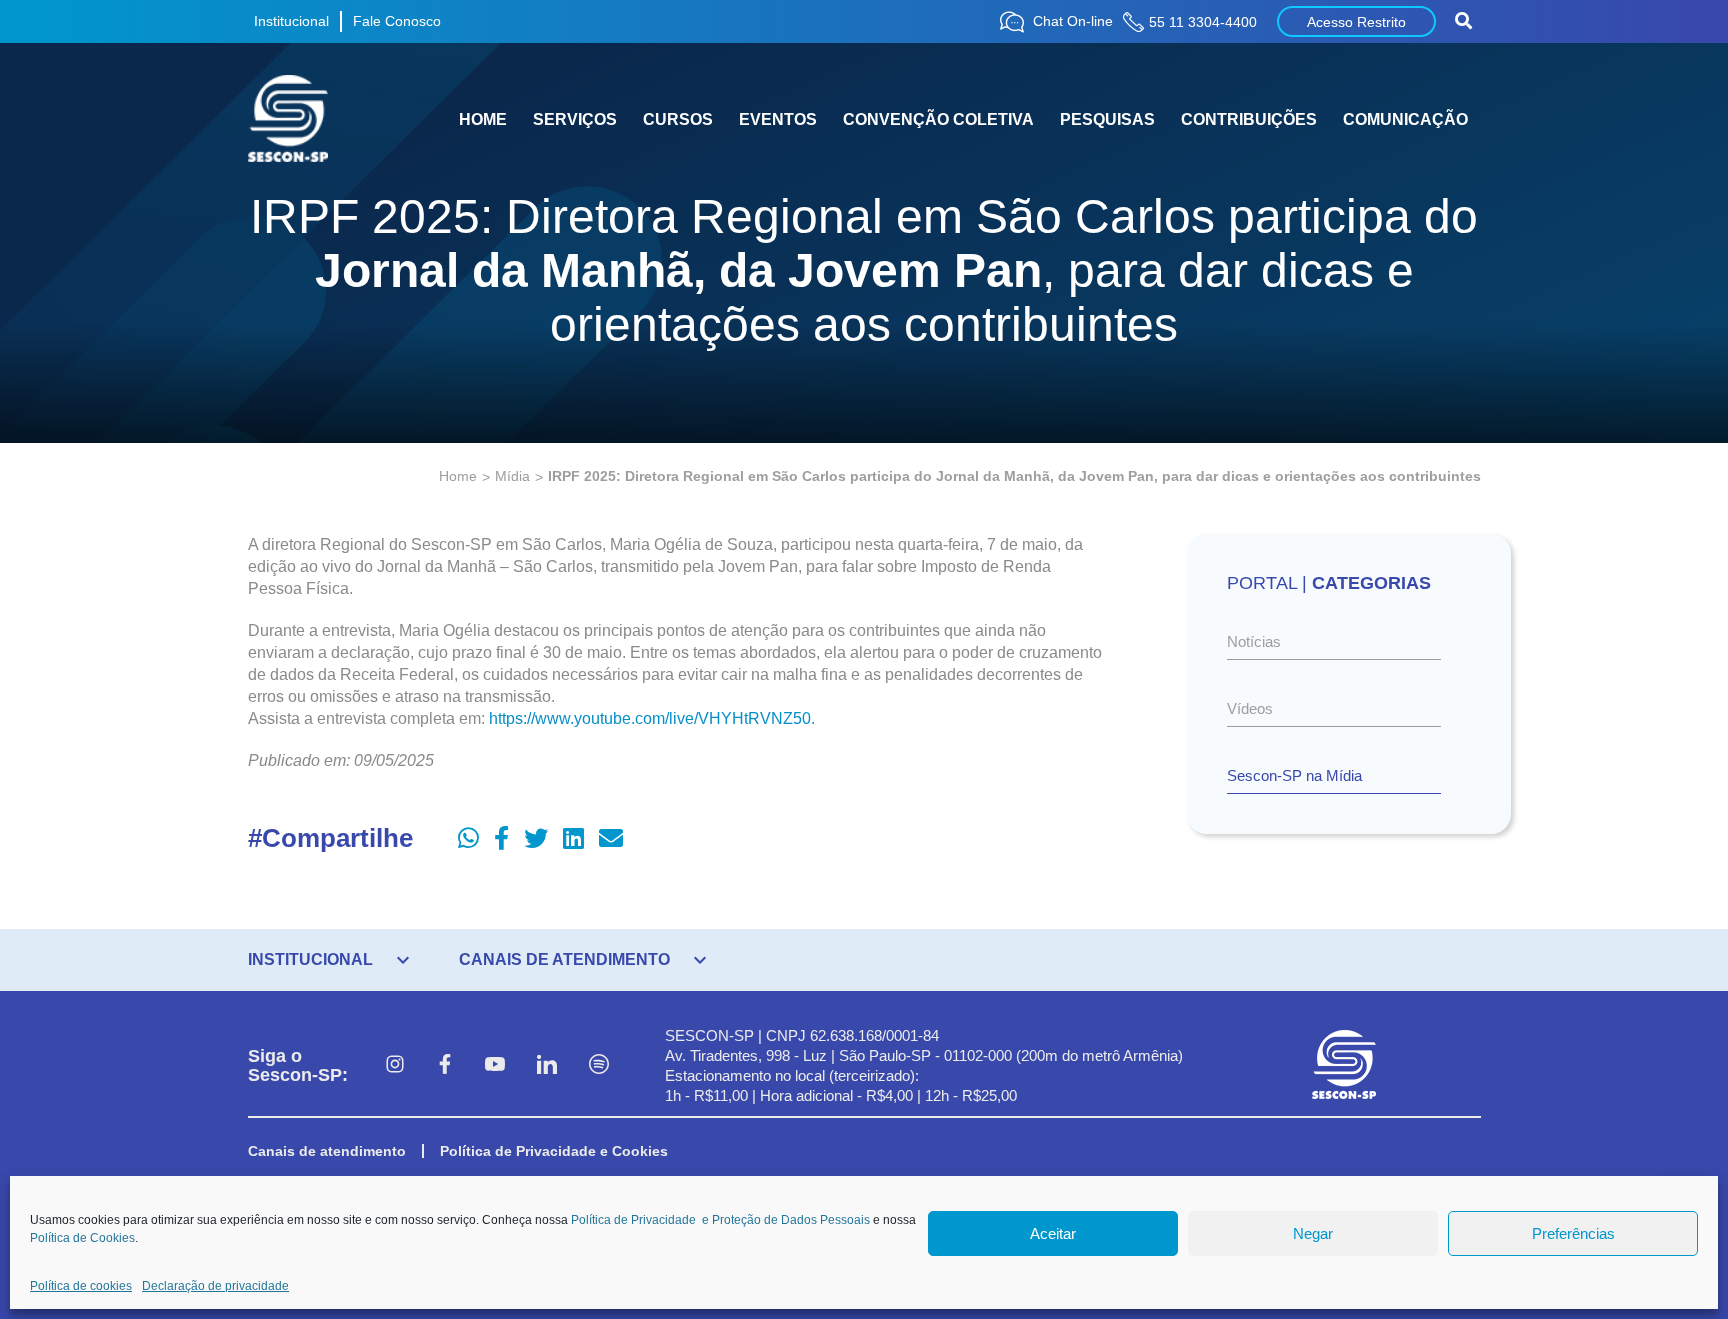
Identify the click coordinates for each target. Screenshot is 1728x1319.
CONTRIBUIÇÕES (1249, 119)
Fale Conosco (397, 21)
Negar (1313, 1233)
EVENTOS (778, 119)
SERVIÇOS (575, 119)
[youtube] (495, 1066)
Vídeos (1250, 708)
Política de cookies (81, 1286)
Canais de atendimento (327, 1151)
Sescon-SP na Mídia (1294, 775)
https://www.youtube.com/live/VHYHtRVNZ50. (652, 718)
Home (458, 476)
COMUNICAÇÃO (1405, 119)
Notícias (1254, 641)
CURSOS (678, 119)
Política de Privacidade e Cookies (554, 1151)
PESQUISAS (1107, 119)
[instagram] (395, 1066)
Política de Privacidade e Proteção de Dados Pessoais (720, 1220)
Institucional (291, 21)
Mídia (512, 476)
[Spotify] (599, 1066)
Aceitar (1053, 1233)
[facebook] (445, 1066)
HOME (483, 119)
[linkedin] (547, 1066)
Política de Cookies (82, 1238)
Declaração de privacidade (215, 1286)
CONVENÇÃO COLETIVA (938, 119)
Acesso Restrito (1356, 22)
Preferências (1573, 1233)
